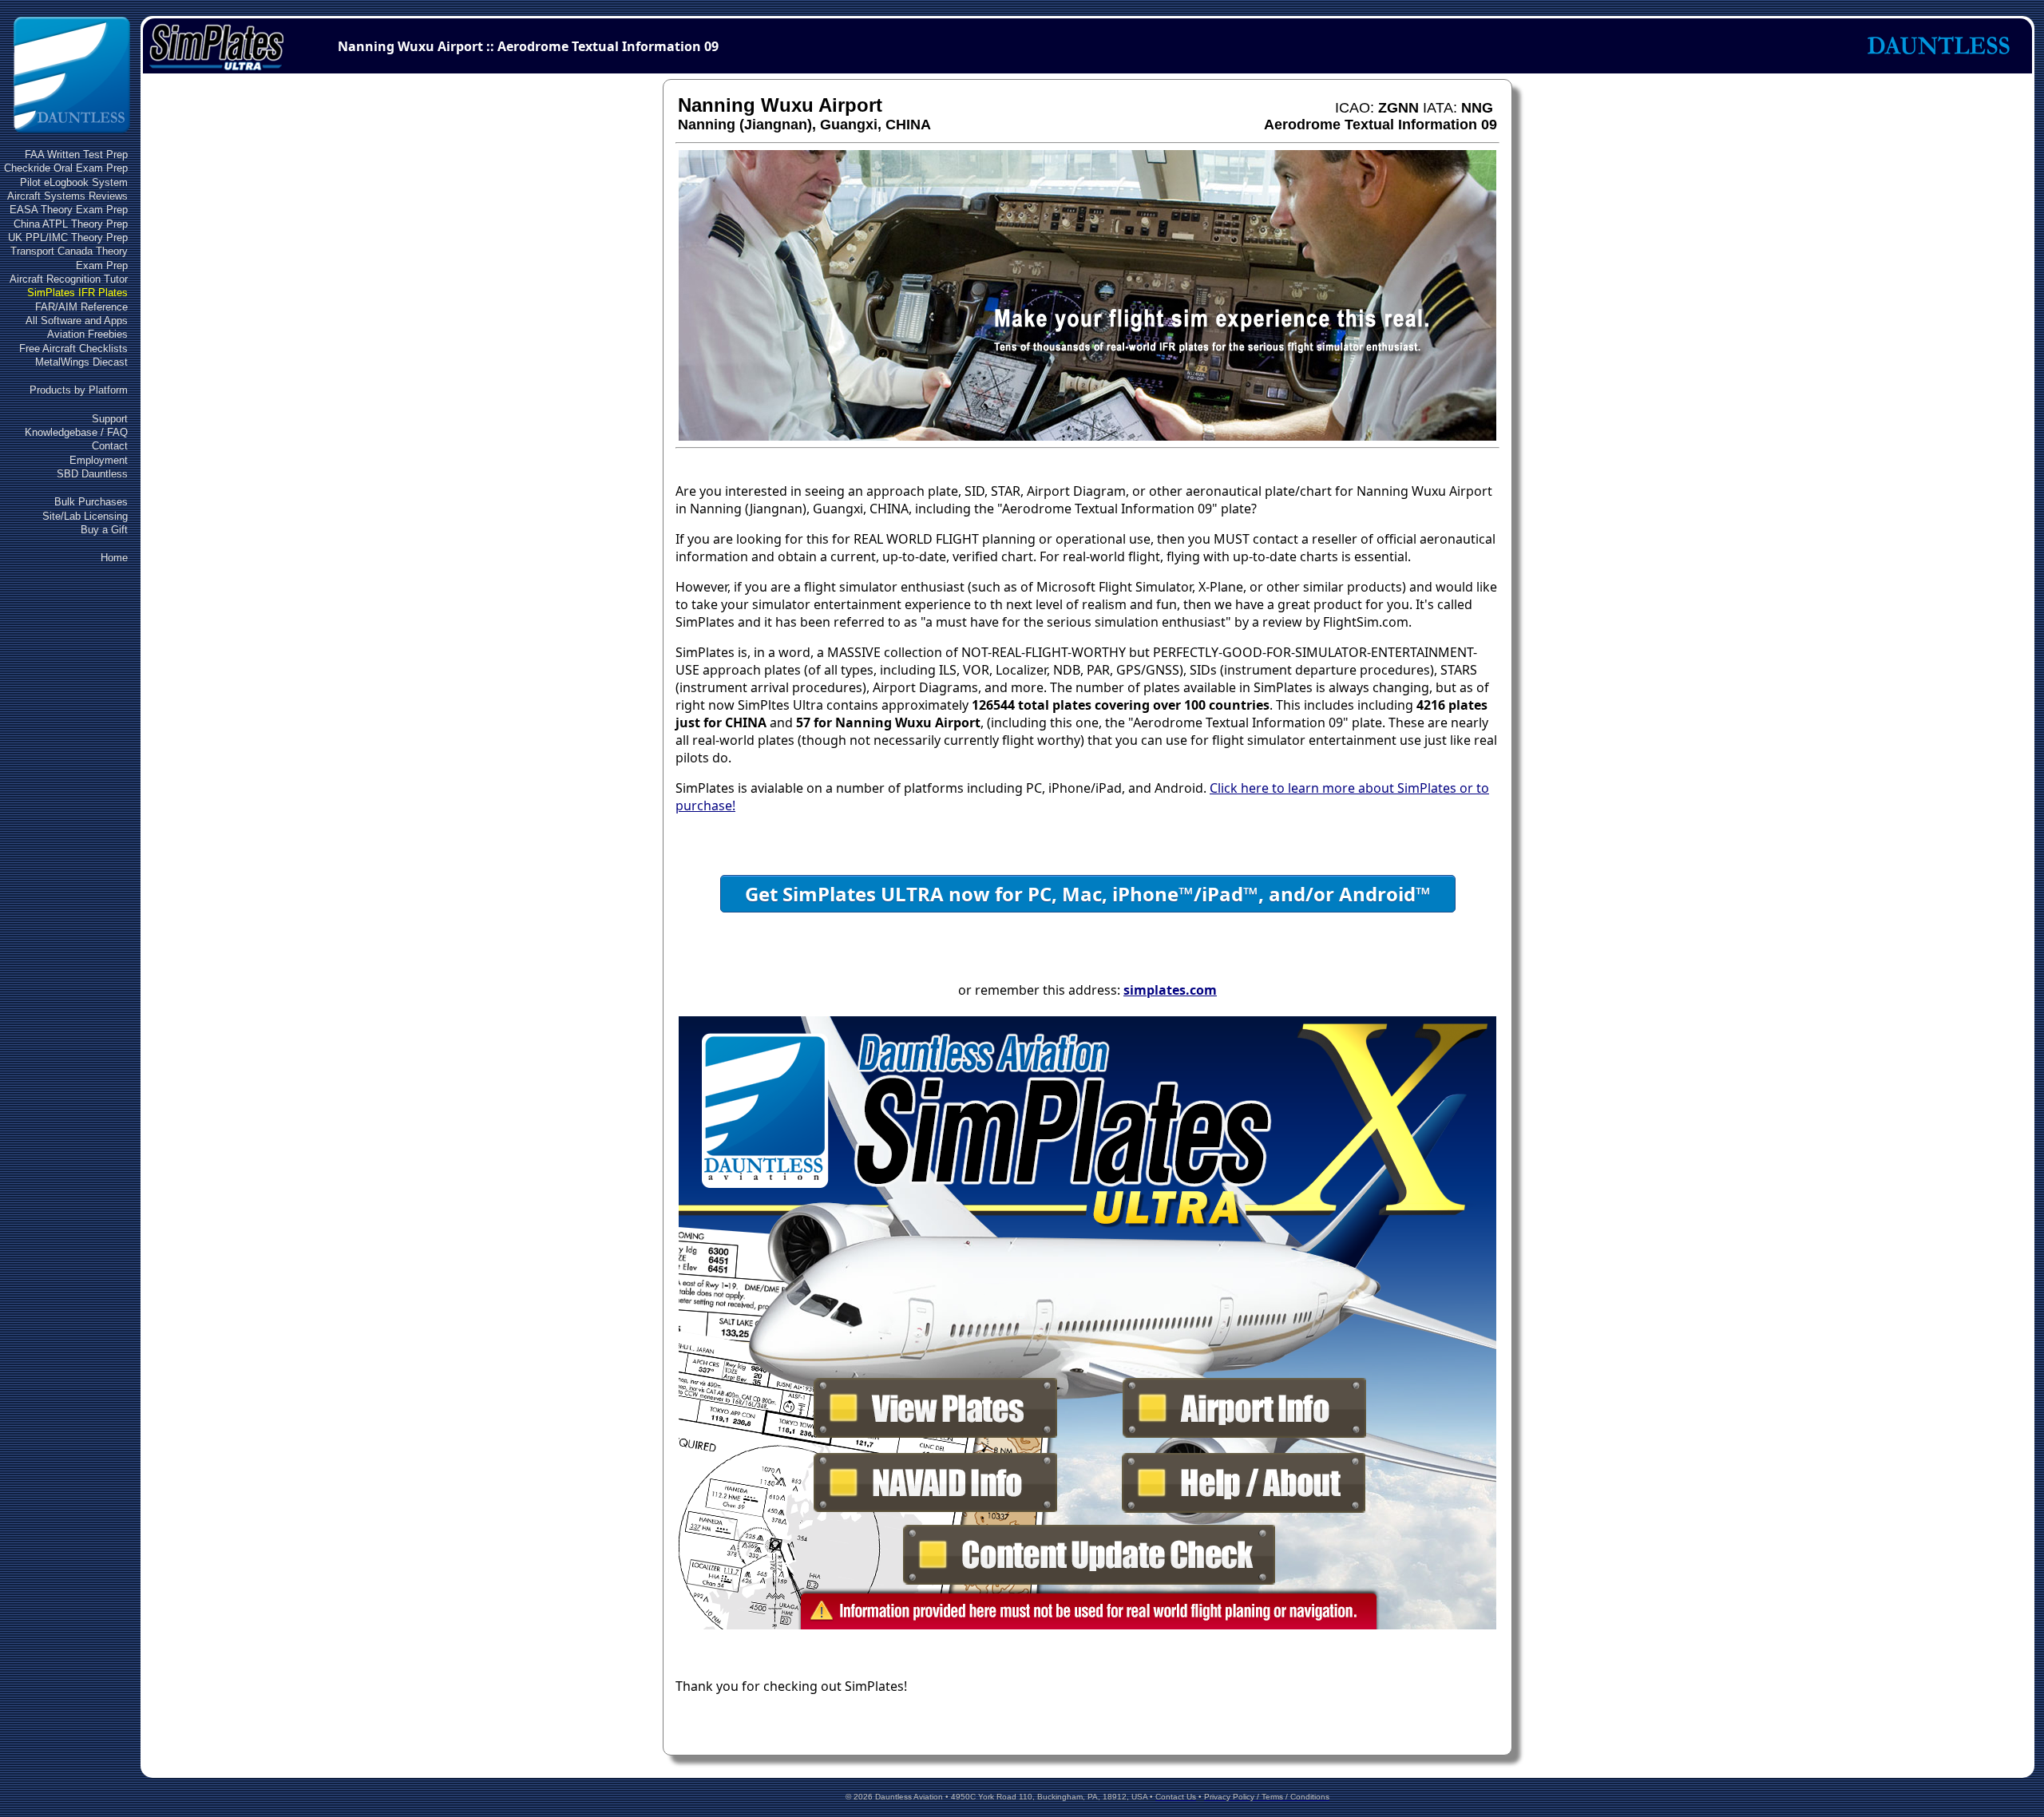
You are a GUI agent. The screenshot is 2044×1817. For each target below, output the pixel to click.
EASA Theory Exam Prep (69, 210)
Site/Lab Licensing (85, 516)
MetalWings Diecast (81, 362)
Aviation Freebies (87, 334)
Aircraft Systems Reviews (67, 196)
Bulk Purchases (91, 502)
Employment (99, 460)
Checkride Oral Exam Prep (66, 168)
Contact (110, 446)
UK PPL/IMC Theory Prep (68, 238)
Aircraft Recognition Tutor (69, 279)
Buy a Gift (104, 530)
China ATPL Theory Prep (71, 224)
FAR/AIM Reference (81, 307)
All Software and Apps (77, 321)
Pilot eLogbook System (74, 182)
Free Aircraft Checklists (73, 348)
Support (110, 419)
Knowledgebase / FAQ (76, 432)
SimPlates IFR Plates (77, 293)
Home (114, 558)
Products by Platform (79, 390)
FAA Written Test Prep (76, 154)
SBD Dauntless (92, 474)
